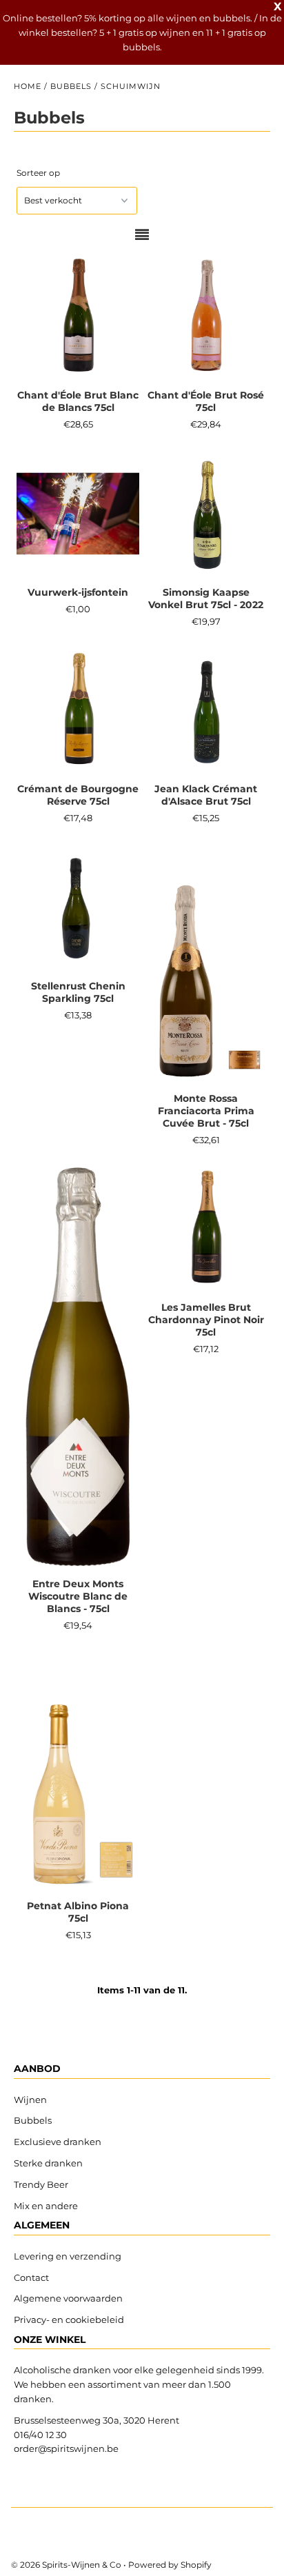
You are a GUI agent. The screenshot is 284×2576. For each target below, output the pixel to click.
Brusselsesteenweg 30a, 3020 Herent (97, 2420)
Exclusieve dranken (58, 2142)
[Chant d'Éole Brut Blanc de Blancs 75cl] (78, 318)
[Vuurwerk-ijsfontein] (78, 514)
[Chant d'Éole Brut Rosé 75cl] (206, 318)
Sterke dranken (48, 2163)
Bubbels (71, 86)
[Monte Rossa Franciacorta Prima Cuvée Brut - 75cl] (206, 964)
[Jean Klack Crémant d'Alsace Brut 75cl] (206, 711)
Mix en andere (47, 2206)
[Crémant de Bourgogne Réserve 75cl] (78, 711)
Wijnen (30, 2100)
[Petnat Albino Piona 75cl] (78, 1771)
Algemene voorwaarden (68, 2298)
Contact (31, 2277)
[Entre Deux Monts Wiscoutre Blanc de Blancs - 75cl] (78, 1367)
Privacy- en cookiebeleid (69, 2320)
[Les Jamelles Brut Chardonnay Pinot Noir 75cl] (206, 1229)
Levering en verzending (68, 2256)
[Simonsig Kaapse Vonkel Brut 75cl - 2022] (206, 514)
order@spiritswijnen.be (66, 2448)
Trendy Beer (41, 2184)
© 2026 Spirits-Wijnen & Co (66, 2565)
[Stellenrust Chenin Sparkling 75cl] (78, 908)
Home (28, 86)
